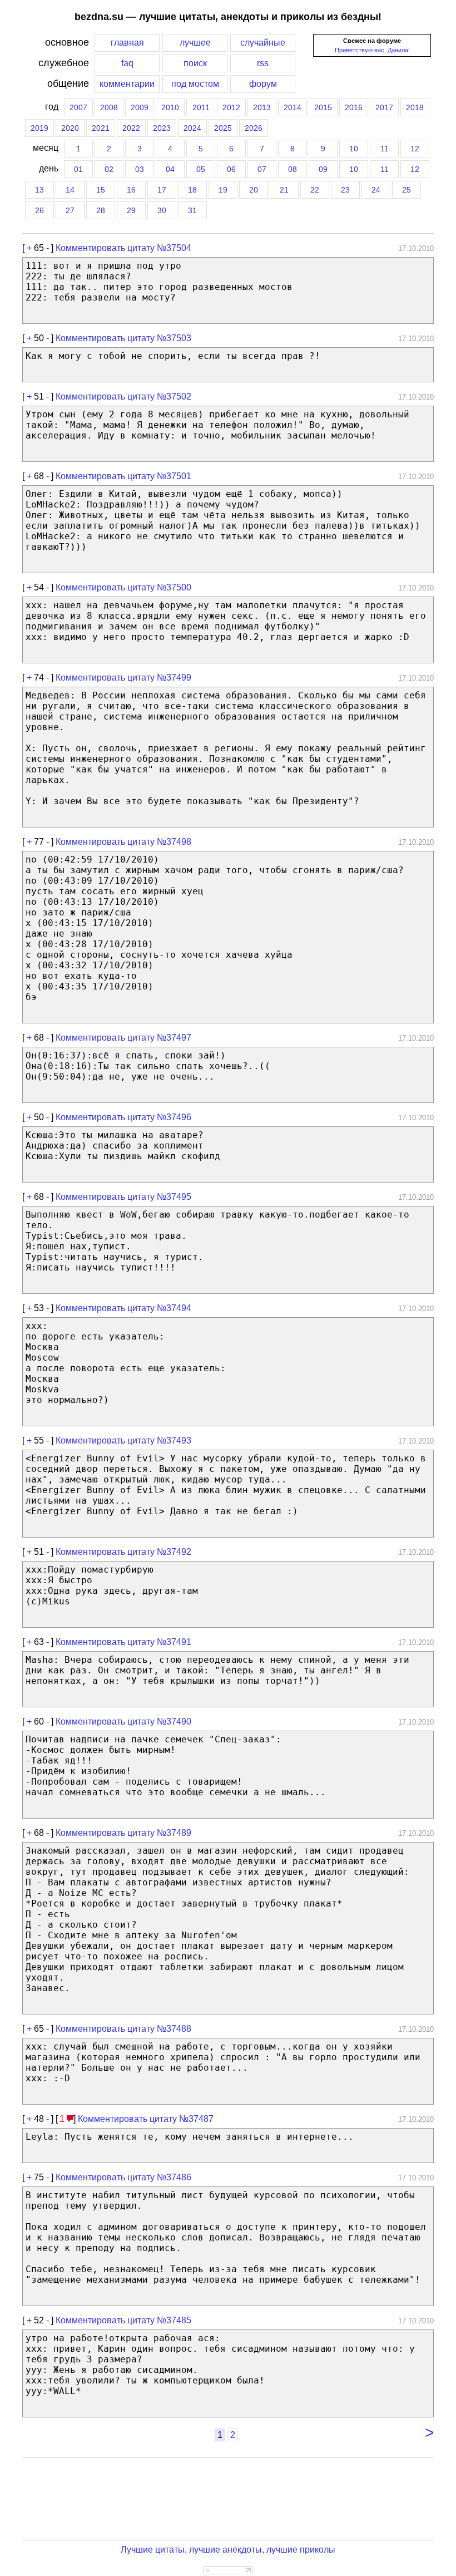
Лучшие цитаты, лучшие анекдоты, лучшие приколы (228, 2550)
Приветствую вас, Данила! (372, 50)
